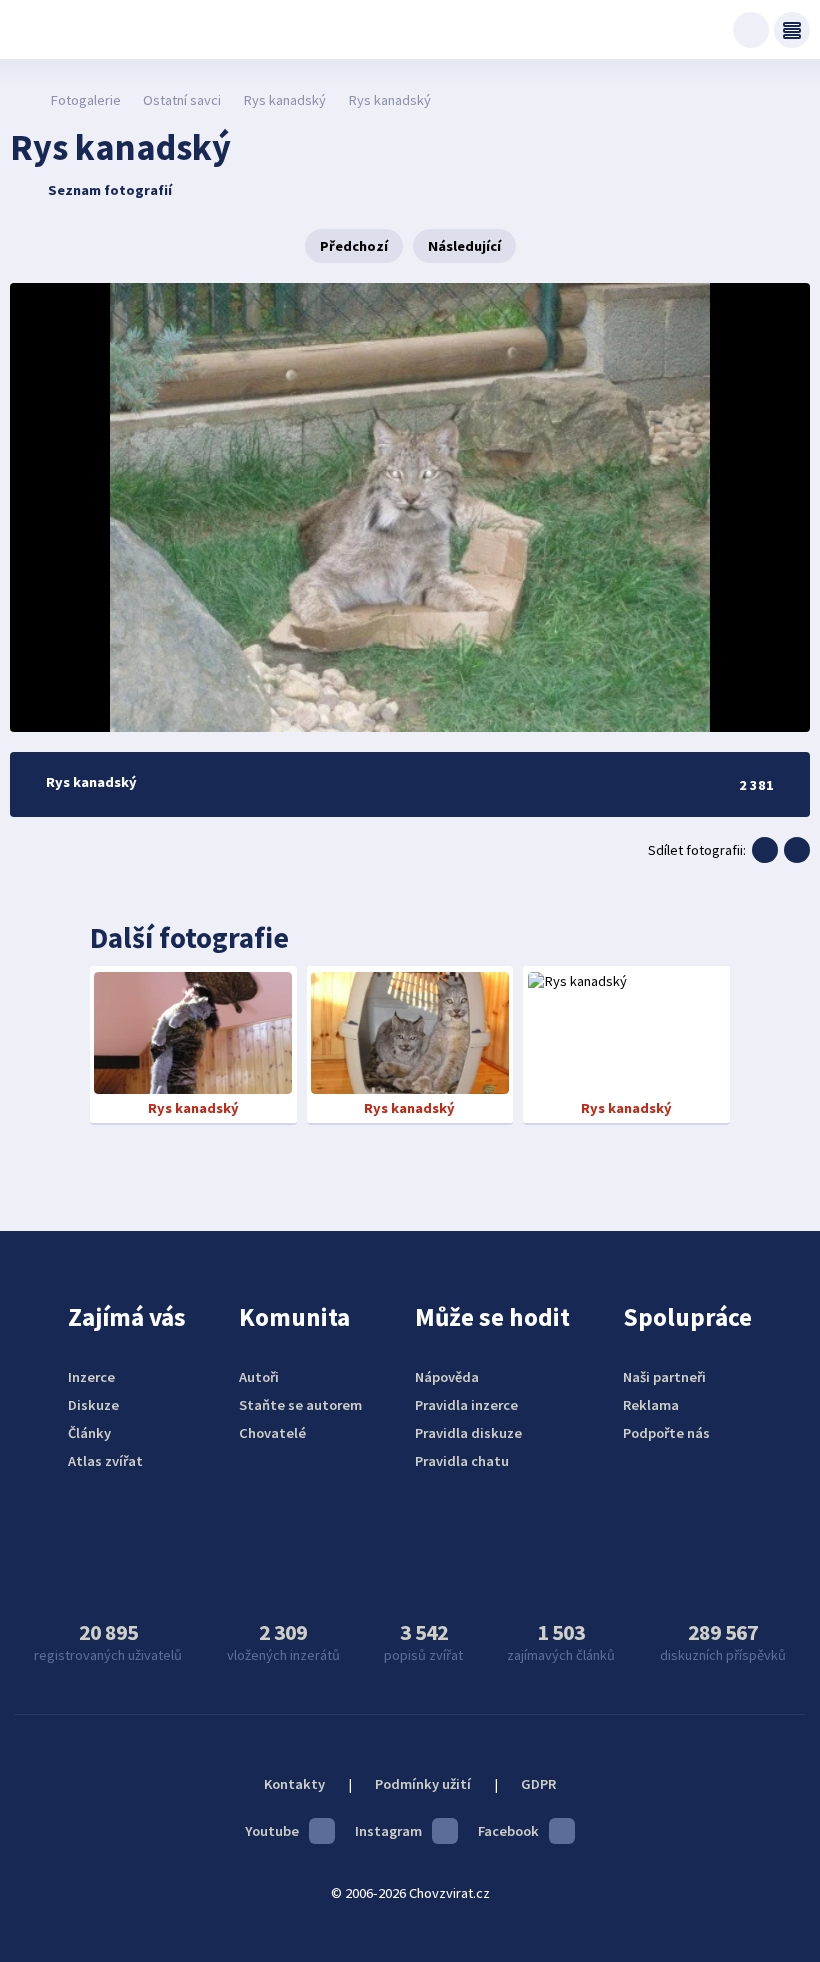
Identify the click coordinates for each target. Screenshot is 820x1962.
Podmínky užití (423, 1784)
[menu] (792, 30)
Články (89, 1433)
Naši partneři (664, 1377)
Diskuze (93, 1405)
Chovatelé (272, 1433)
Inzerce (91, 1377)
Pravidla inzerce (466, 1405)
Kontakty (294, 1784)
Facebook (508, 1831)
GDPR (538, 1784)
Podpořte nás (666, 1433)
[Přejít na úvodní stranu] (20, 100)
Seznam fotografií (110, 190)
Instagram (388, 1831)
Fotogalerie (85, 100)
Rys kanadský (284, 100)
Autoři (259, 1377)
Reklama (651, 1405)
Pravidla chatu (462, 1461)
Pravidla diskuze (468, 1433)
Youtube (272, 1831)
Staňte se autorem (300, 1405)
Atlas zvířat (105, 1461)
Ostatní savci (182, 100)
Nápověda (447, 1377)
